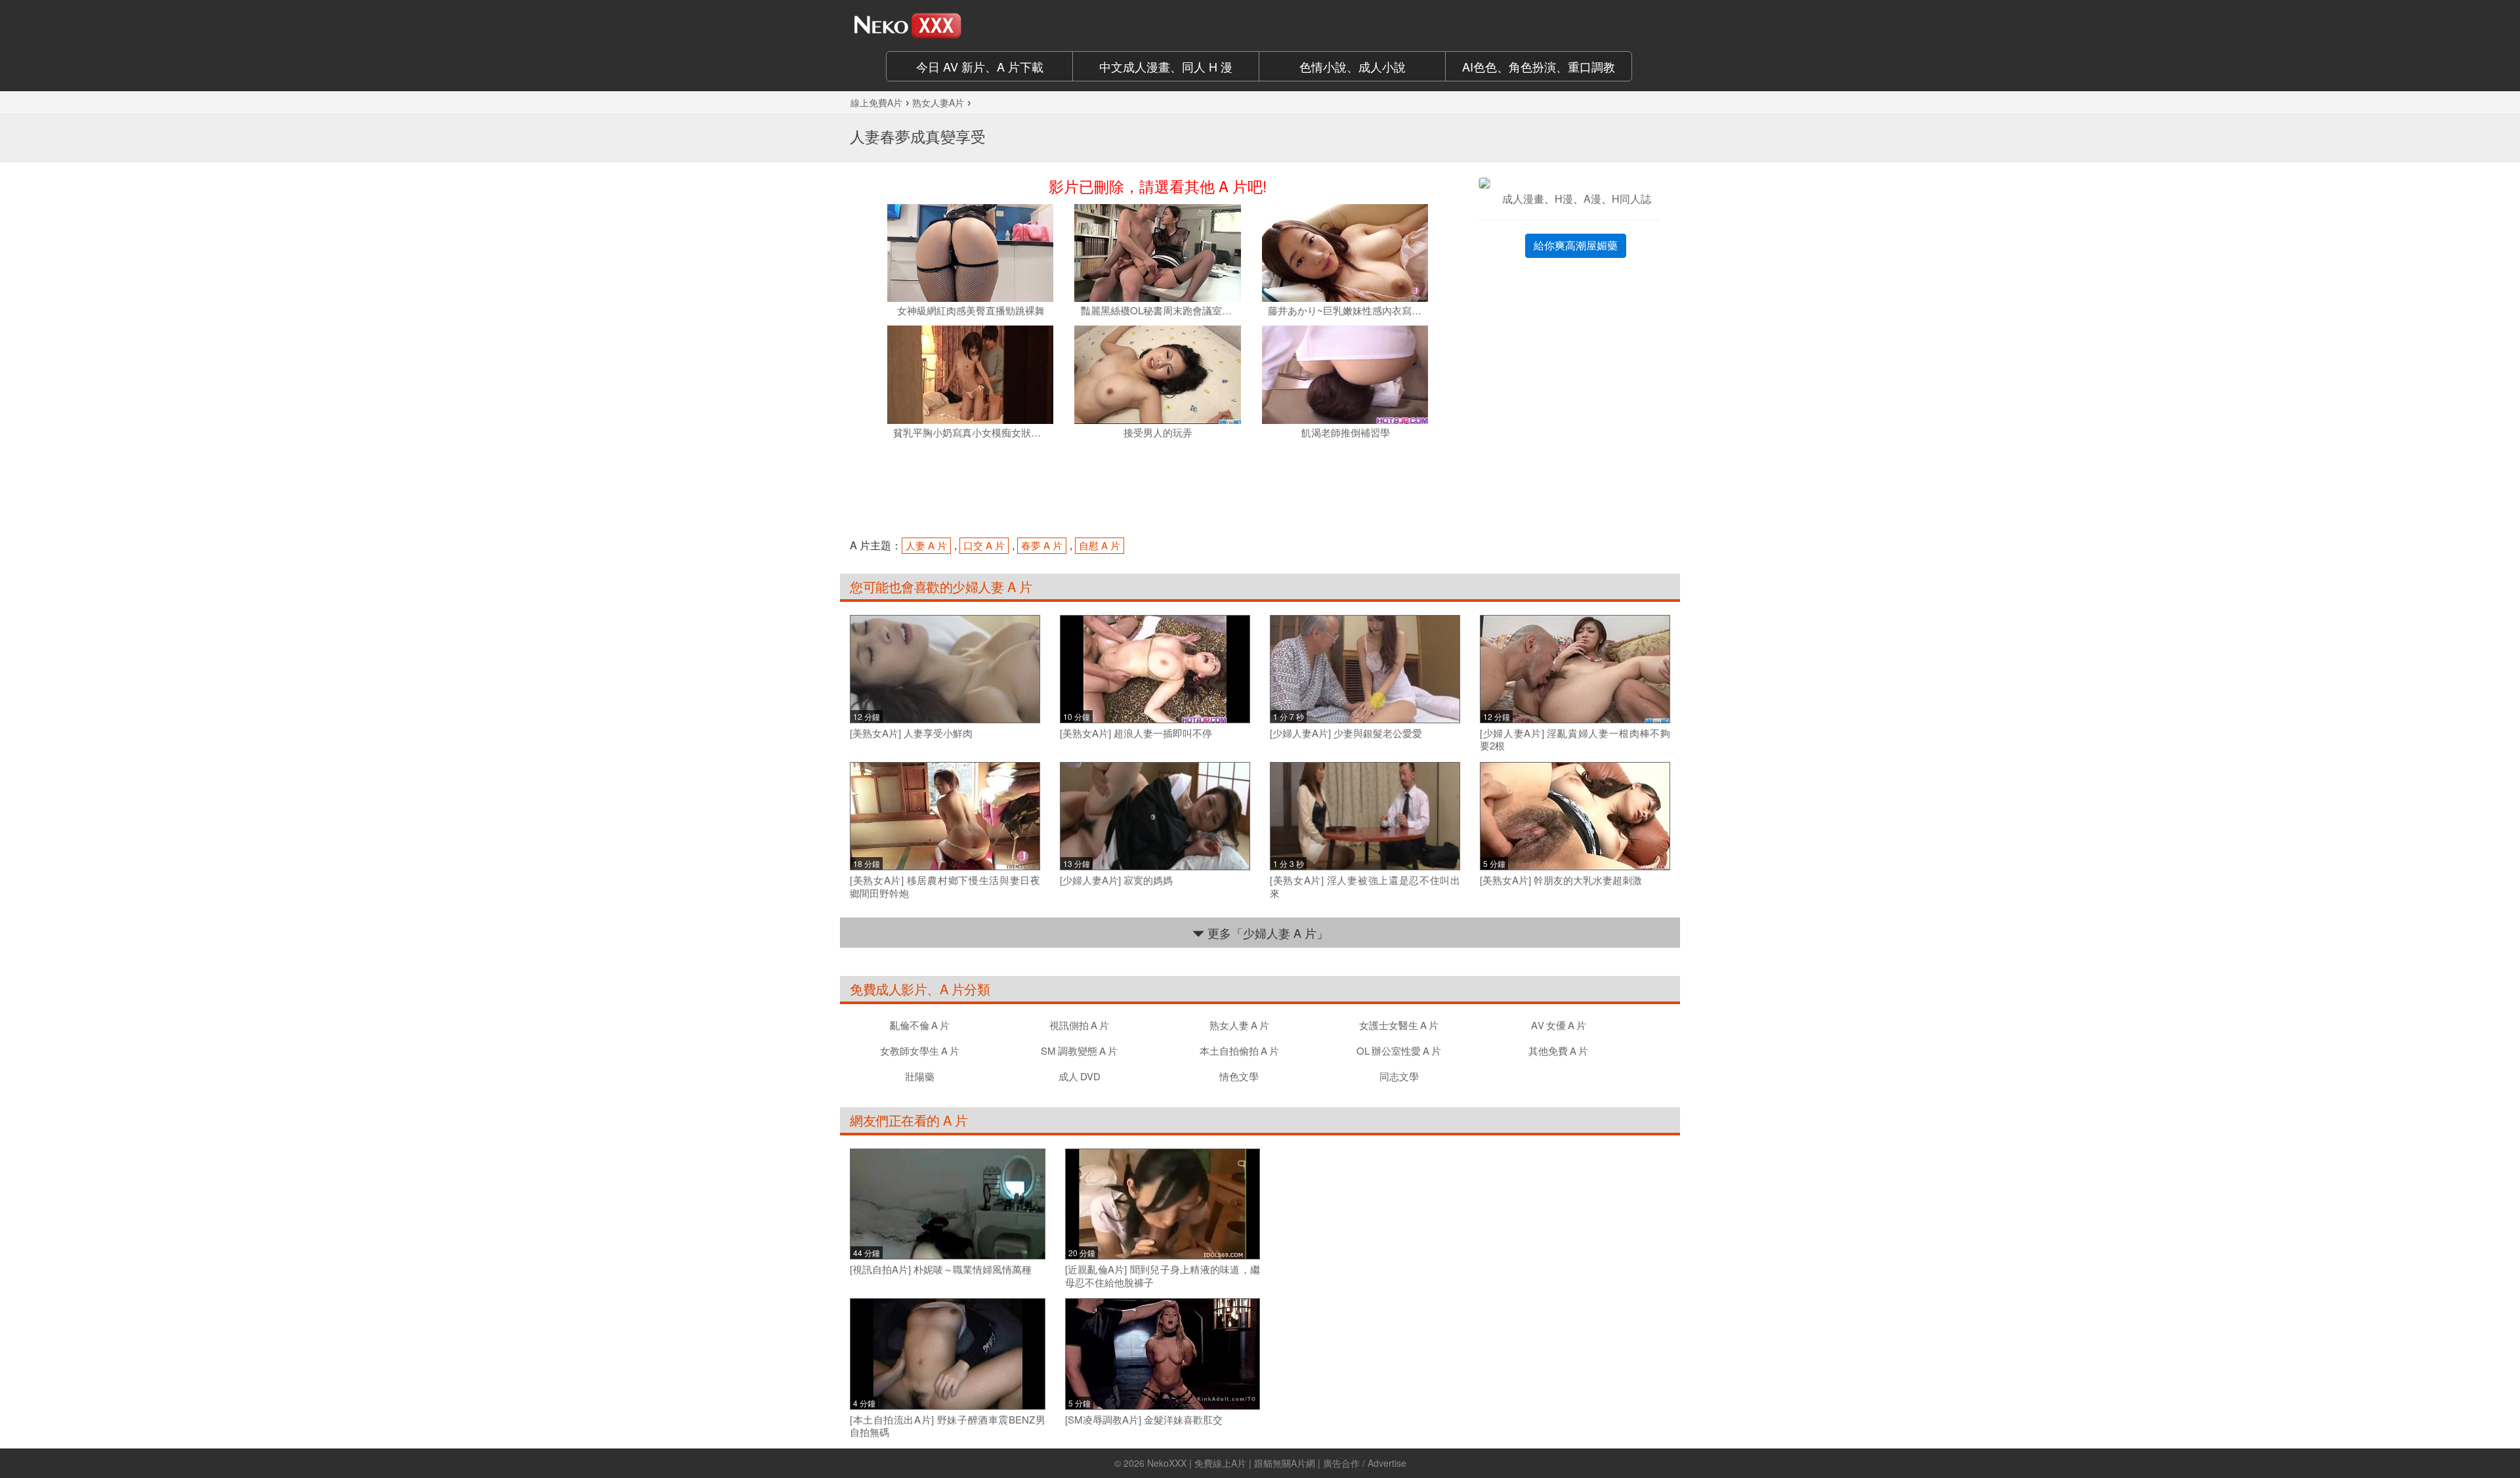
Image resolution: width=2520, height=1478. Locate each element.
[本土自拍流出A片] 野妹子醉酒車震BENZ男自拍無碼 (948, 1426)
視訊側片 (1079, 1025)
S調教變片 (1079, 1050)
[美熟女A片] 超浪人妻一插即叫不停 (1136, 733)
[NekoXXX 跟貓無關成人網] (945, 26)
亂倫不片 (920, 1025)
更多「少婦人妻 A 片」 (1266, 933)
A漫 (1592, 199)
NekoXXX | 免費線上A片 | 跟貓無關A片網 (1231, 1463)
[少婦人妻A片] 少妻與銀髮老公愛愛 (1346, 733)
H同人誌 (1631, 199)
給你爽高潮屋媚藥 (1576, 245)
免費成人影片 (888, 989)
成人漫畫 (1523, 199)
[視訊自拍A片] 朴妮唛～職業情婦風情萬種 (941, 1269)
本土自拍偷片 (1239, 1050)
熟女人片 (1239, 1025)
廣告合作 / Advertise (1365, 1463)
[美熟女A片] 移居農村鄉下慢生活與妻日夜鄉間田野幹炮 (945, 886)
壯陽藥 (920, 1076)
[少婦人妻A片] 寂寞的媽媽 (1116, 880)
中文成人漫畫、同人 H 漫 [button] (1166, 66)
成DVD (1080, 1076)
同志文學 (1399, 1076)
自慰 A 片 (1100, 545)
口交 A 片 (984, 545)
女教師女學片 (920, 1050)
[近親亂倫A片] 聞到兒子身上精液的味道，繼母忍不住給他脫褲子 (1163, 1276)
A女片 (1559, 1025)
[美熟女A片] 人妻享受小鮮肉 (911, 733)
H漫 (1564, 199)
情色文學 (1239, 1076)
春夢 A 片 (1042, 545)
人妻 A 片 (926, 545)
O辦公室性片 (1399, 1050)
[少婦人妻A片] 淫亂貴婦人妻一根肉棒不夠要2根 (1575, 739)
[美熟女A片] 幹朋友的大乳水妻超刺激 (1561, 880)
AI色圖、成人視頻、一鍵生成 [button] (1539, 66)
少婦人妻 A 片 (992, 586)
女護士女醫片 (1399, 1025)
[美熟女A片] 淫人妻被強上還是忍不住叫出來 (1365, 886)
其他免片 (1558, 1050)
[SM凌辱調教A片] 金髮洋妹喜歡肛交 (1144, 1420)
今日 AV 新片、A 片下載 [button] (980, 66)
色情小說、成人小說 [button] (1353, 66)
